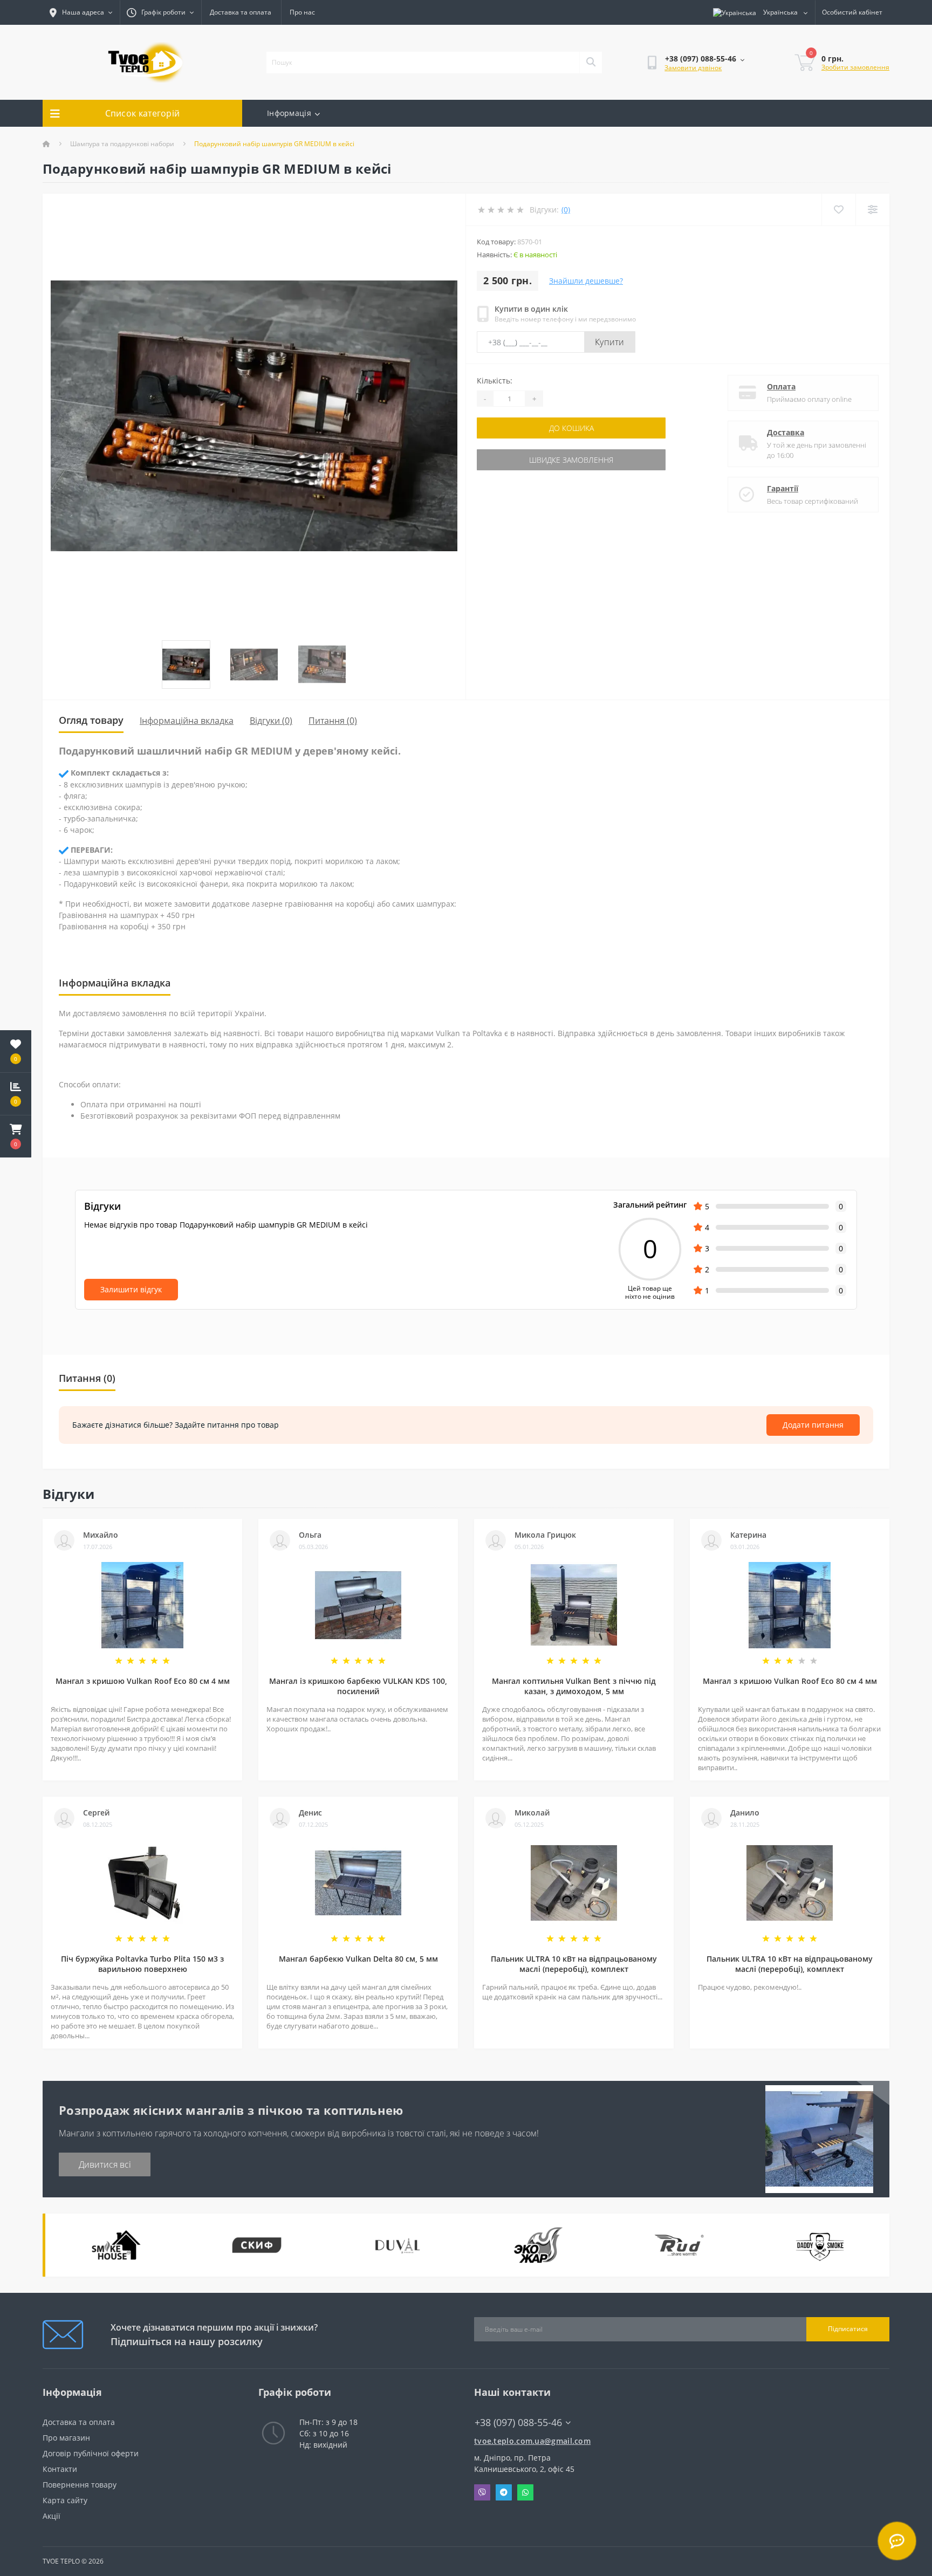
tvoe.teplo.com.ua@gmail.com (532, 2441)
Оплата (781, 386)
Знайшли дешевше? (586, 281)
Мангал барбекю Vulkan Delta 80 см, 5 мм (358, 1959)
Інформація (289, 113)
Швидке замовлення (571, 460)
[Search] (591, 63)
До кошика (571, 428)
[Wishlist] (838, 210)
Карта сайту (65, 2500)
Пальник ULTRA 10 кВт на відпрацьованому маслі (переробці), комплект (574, 1964)
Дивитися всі (105, 2164)
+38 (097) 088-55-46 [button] (518, 2423)
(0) (566, 210)
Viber (482, 2492)
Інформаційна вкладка (187, 721)
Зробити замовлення (855, 67)
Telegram (504, 2492)
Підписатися (848, 2329)
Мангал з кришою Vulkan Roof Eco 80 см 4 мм (143, 1681)
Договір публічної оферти (91, 2453)
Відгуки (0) (271, 721)
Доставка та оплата (241, 12)
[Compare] (872, 210)
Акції (52, 2516)
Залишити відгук (131, 1289)
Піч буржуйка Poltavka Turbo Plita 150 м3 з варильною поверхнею (142, 1964)
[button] (16, 1136)
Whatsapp (525, 2492)
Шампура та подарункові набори (122, 144)
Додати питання (813, 1425)
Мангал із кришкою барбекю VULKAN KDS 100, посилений (358, 1686)
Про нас (302, 12)
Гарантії (783, 488)
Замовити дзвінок (693, 68)
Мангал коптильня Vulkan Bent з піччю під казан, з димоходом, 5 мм (574, 1686)
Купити (610, 342)
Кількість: (495, 381)
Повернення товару (80, 2485)
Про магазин (66, 2438)
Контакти (60, 2469)
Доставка (786, 432)
